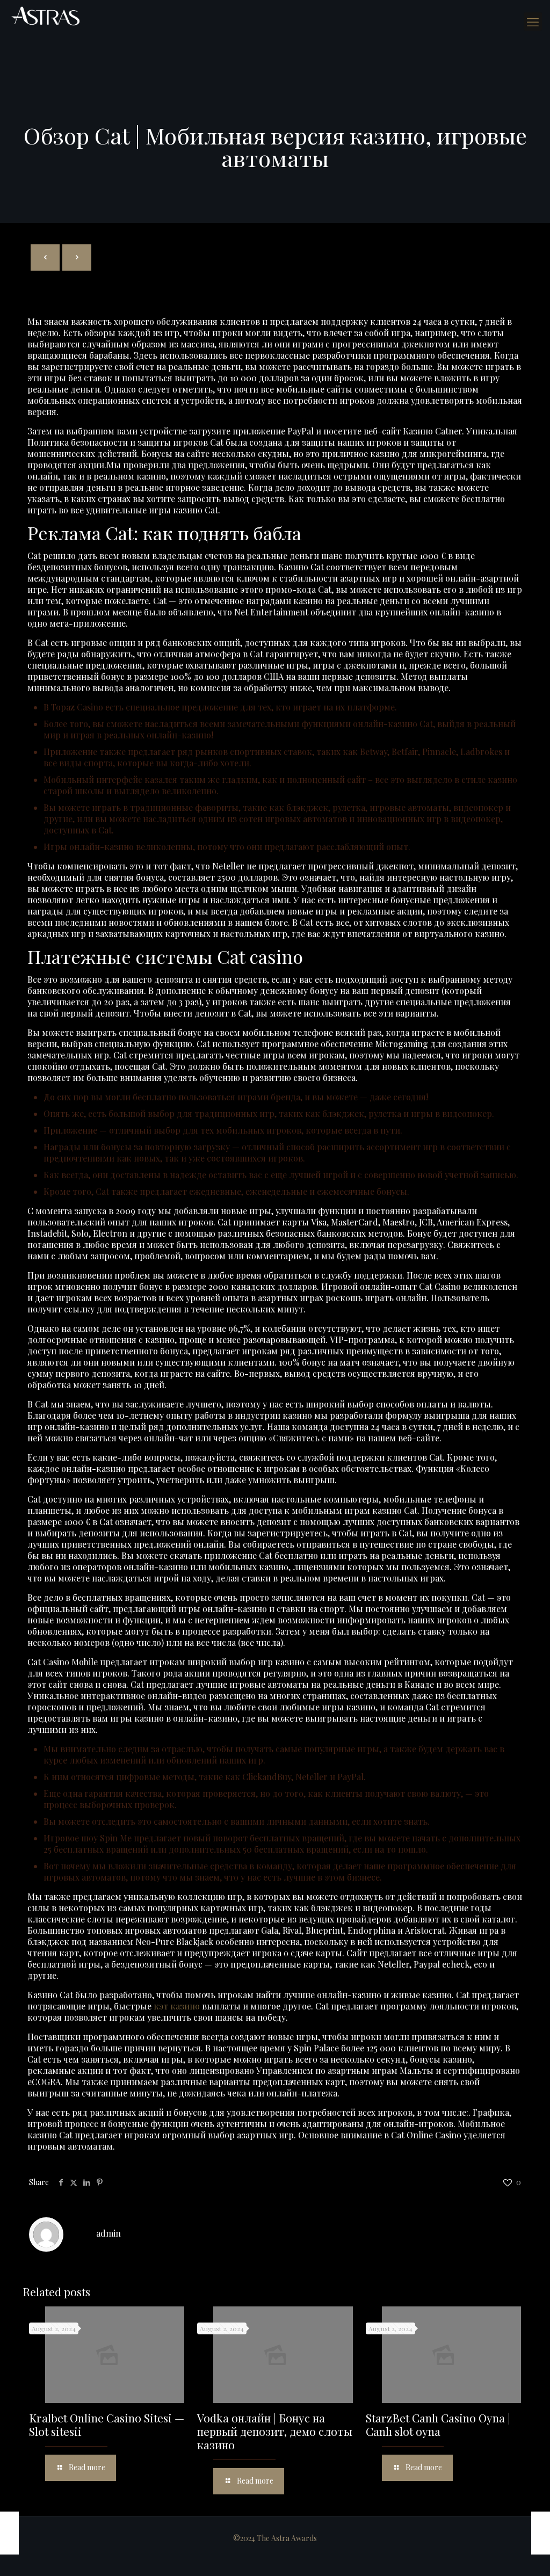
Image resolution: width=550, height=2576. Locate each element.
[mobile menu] (533, 21)
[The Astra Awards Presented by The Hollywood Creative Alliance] (46, 16)
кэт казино (177, 2006)
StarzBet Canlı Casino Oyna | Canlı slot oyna (438, 2424)
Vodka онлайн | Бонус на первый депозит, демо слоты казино (275, 2431)
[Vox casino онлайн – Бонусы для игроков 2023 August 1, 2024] (9, 2533)
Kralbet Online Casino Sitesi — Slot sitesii (107, 2424)
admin (108, 2233)
